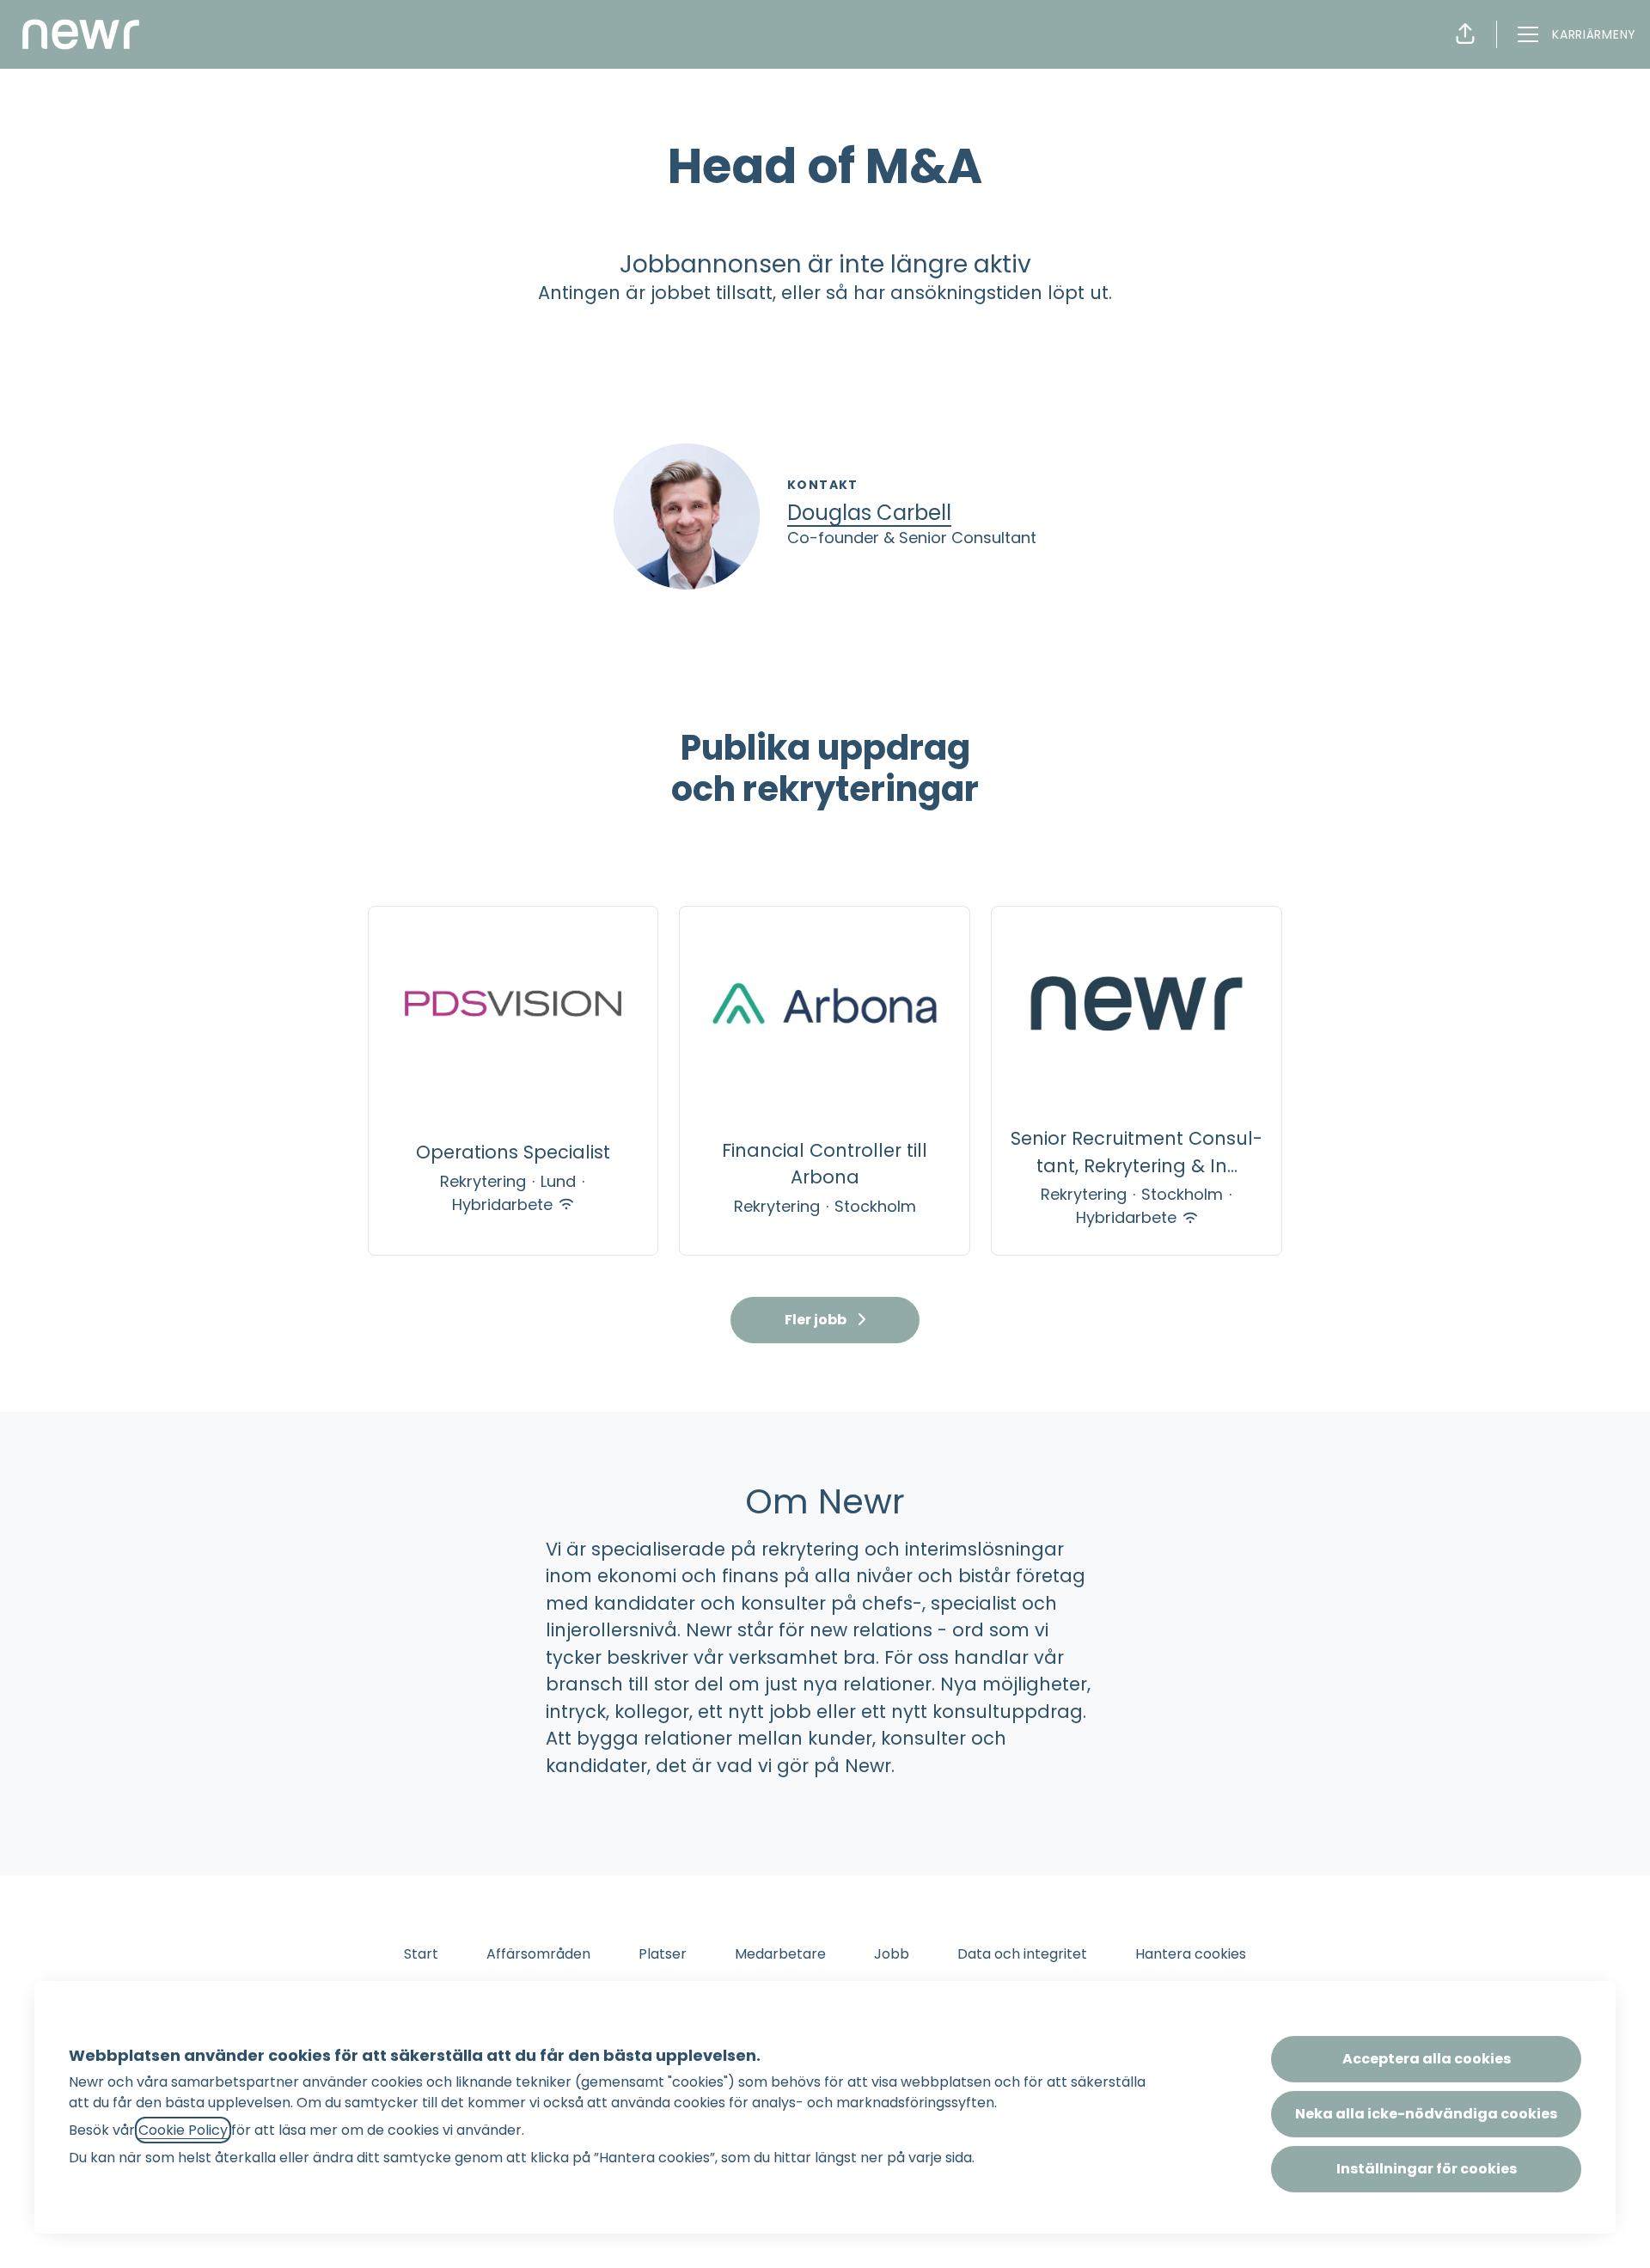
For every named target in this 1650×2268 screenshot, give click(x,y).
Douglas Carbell (869, 513)
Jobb (892, 1954)
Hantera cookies (1191, 1954)
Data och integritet (1022, 1954)
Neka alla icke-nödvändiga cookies (1426, 2114)
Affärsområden (538, 1954)
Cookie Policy (183, 2130)
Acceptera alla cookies (1427, 2059)
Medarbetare (780, 1954)
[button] (1465, 34)
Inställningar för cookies (1427, 2169)
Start (421, 1954)
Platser (663, 1954)
